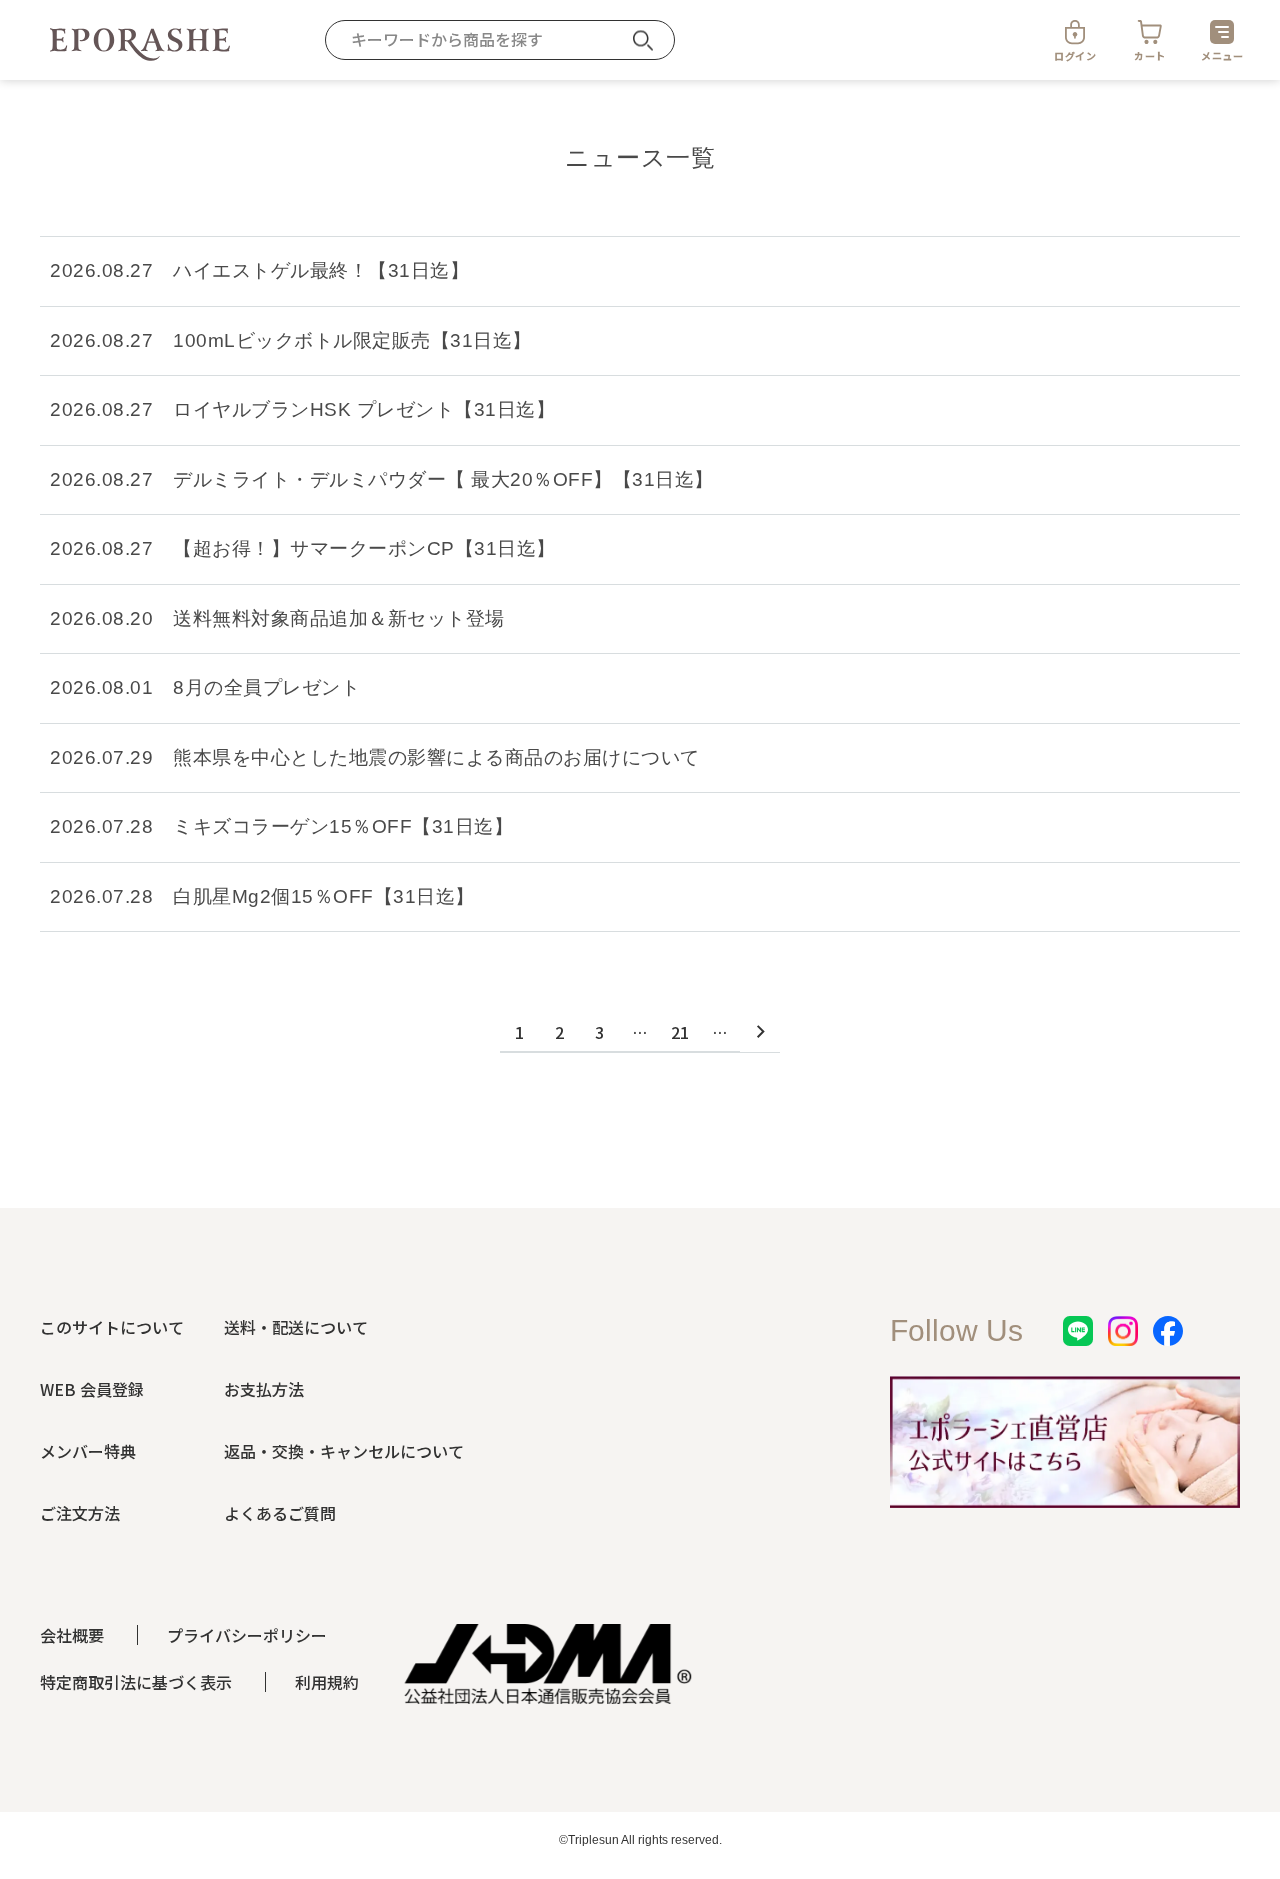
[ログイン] (1075, 32)
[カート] (1150, 32)
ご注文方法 (80, 1513)
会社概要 (72, 1635)
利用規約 (327, 1682)
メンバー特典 (88, 1451)
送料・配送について (296, 1327)
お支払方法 (264, 1389)
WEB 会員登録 (92, 1389)
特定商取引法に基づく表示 (136, 1682)
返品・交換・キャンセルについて (344, 1451)
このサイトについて (112, 1327)
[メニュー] (1222, 32)
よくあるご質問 (280, 1513)
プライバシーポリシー (247, 1635)
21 (680, 1032)
